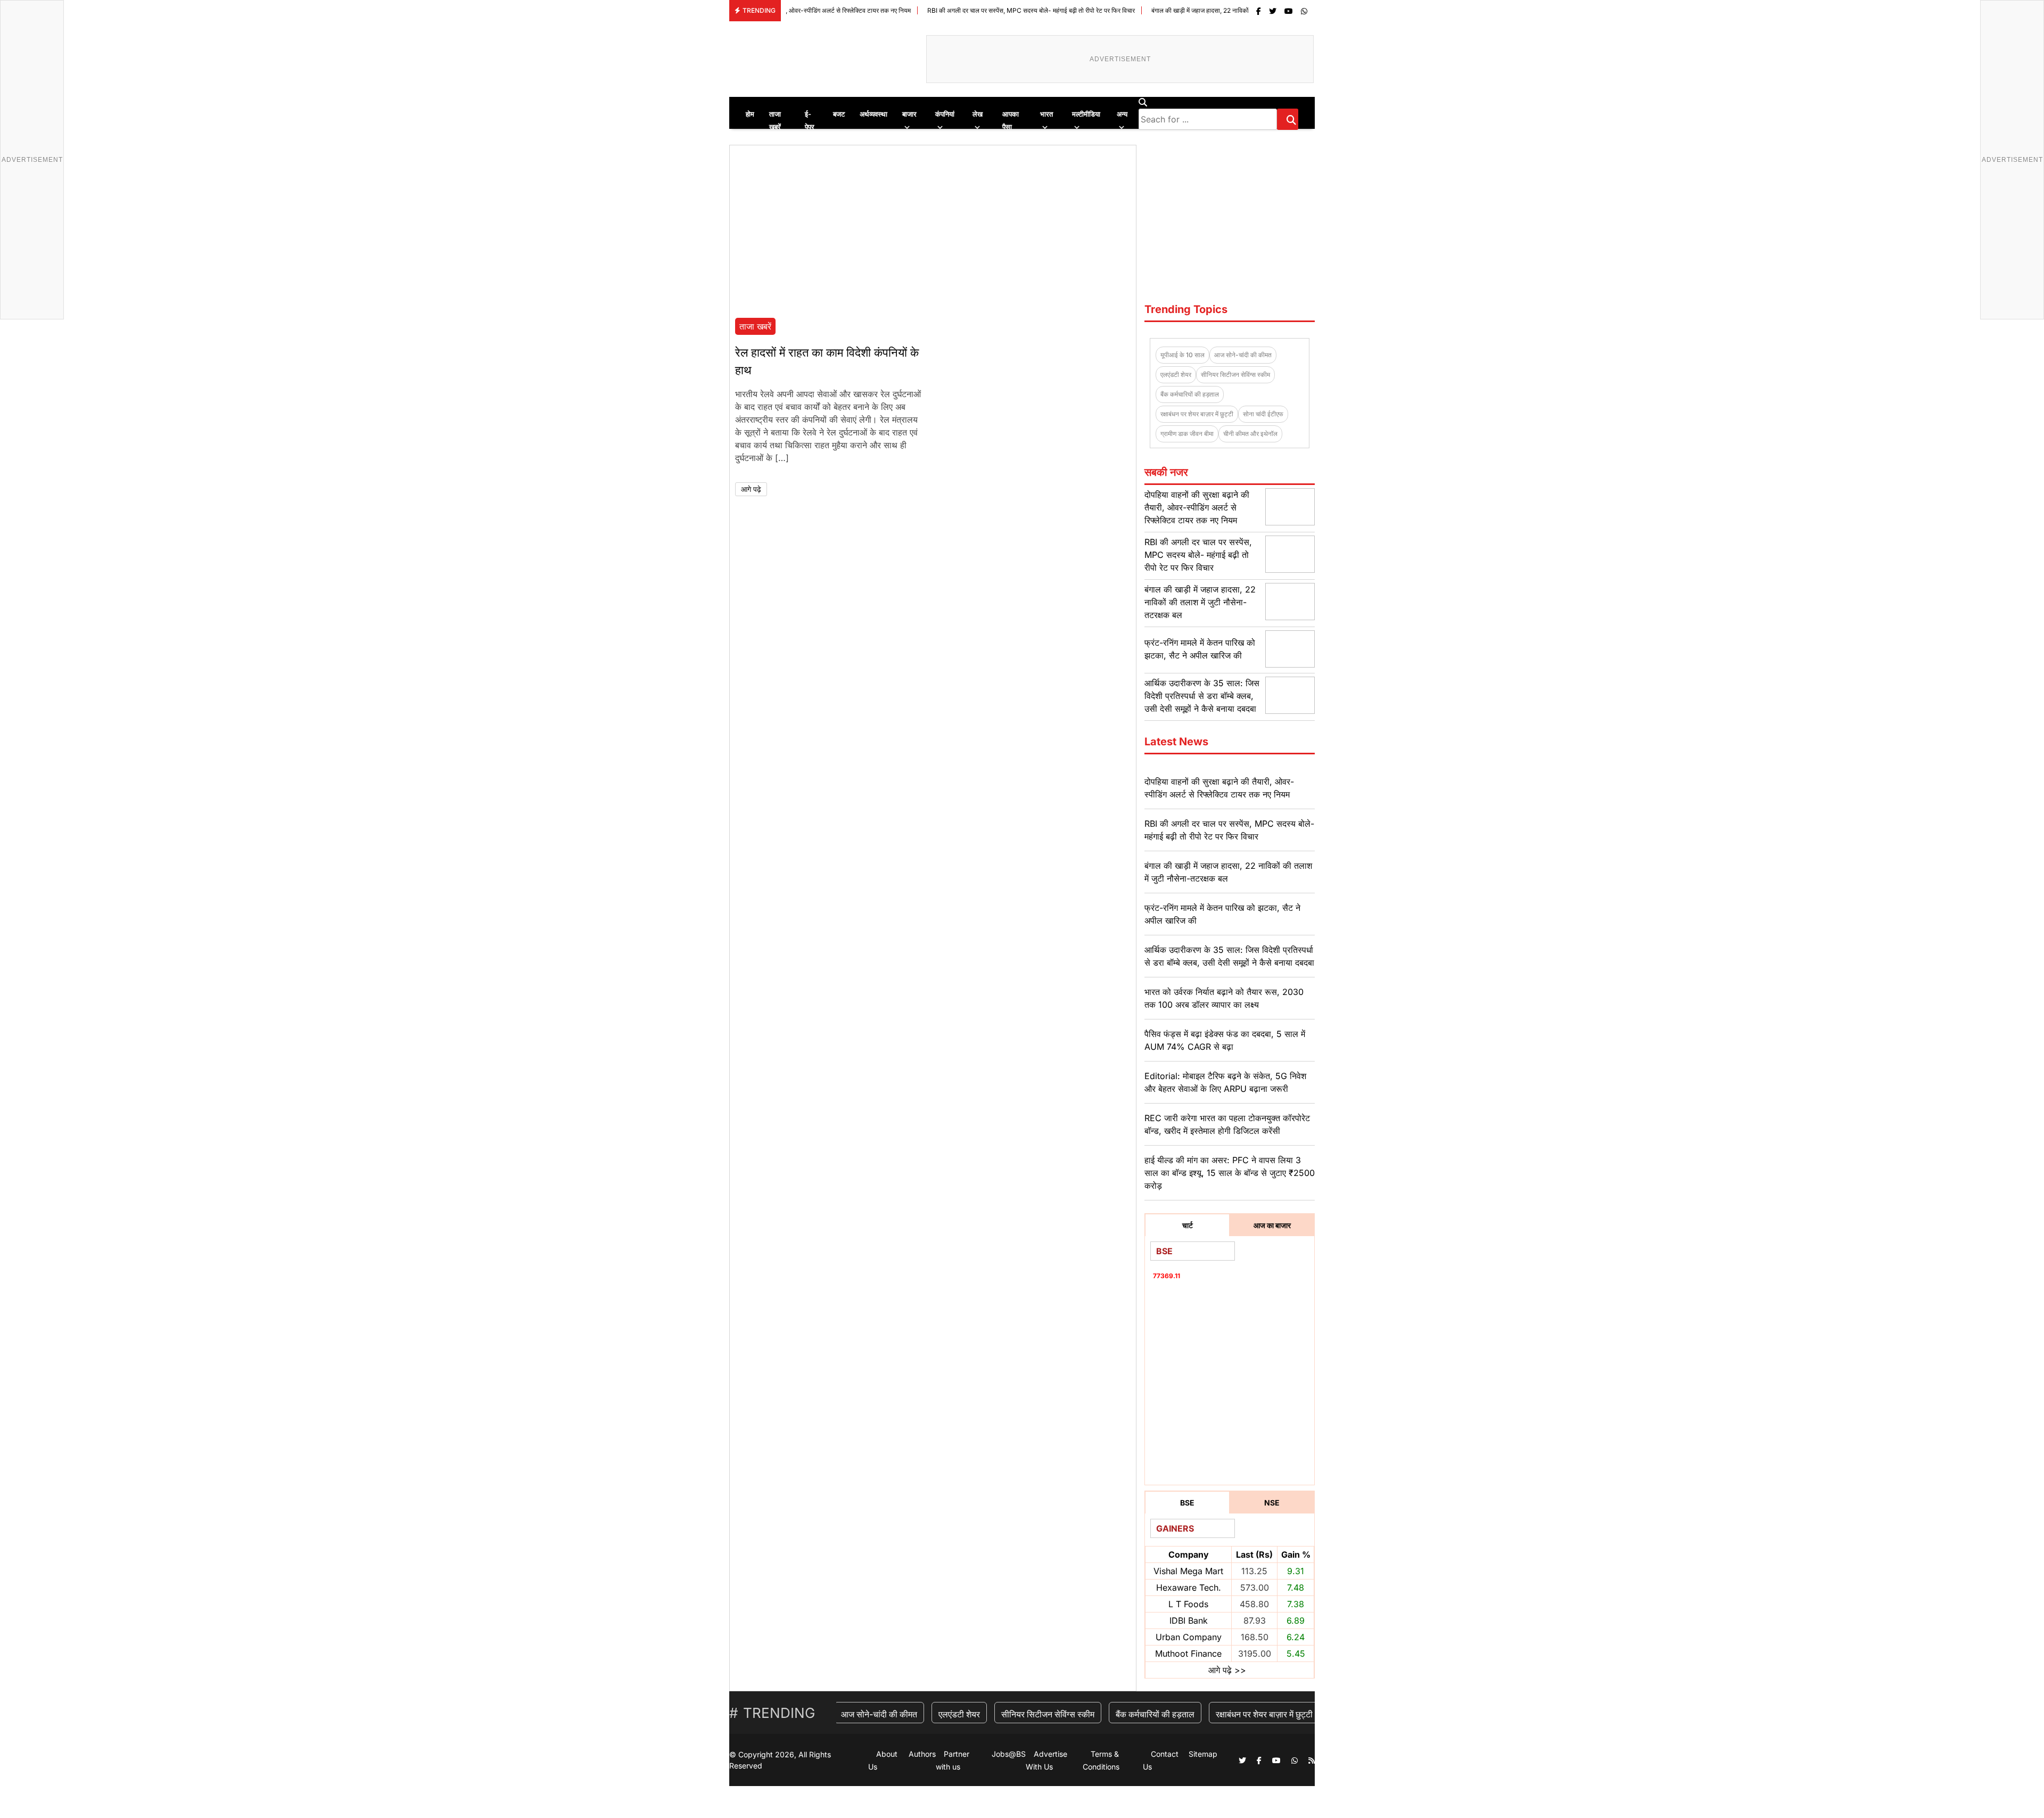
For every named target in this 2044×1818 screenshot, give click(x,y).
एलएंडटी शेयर (1176, 375)
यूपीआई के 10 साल (1182, 355)
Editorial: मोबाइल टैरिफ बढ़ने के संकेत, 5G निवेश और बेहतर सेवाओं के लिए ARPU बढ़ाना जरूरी (1225, 1082)
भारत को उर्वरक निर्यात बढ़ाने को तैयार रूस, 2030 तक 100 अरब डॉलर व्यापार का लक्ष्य (1224, 998)
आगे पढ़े (751, 489)
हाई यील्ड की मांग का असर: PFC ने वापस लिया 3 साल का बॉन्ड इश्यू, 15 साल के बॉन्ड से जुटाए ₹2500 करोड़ (1230, 1173)
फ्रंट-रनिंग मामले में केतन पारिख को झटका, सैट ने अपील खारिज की (1222, 914)
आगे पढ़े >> (1227, 1670)
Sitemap (1203, 1754)
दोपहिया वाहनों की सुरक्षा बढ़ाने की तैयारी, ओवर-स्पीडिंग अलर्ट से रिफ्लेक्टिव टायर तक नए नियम (1197, 507)
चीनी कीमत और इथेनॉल (1250, 434)
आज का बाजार (1272, 1225)
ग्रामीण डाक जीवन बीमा (1187, 434)
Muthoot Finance (1188, 1654)
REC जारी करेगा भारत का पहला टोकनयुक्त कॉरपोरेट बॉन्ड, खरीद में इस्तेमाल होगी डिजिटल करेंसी (1227, 1124)
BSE (1187, 1503)
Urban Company (1189, 1637)
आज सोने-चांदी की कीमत (1243, 355)
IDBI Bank (1189, 1620)
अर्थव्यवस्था (873, 114)
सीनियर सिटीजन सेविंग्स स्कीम (1235, 375)
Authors (922, 1754)
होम (750, 114)
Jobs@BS (1009, 1754)
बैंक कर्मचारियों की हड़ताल (1190, 394)
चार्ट (1188, 1225)
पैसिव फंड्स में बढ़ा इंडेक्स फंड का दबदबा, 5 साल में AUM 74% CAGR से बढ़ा (1225, 1040)
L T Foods (1188, 1604)
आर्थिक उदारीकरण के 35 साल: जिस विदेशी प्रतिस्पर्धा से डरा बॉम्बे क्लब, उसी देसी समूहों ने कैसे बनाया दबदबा (1202, 696)
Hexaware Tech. (1189, 1587)
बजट (839, 114)
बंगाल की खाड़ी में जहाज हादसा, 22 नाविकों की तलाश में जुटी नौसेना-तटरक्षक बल (1152, 10)
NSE (1272, 1503)
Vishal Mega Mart (1188, 1571)
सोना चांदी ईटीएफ (1263, 414)
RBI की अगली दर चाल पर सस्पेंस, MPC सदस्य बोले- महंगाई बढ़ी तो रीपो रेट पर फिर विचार (940, 10)
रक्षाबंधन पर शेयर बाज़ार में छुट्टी (1197, 414)
